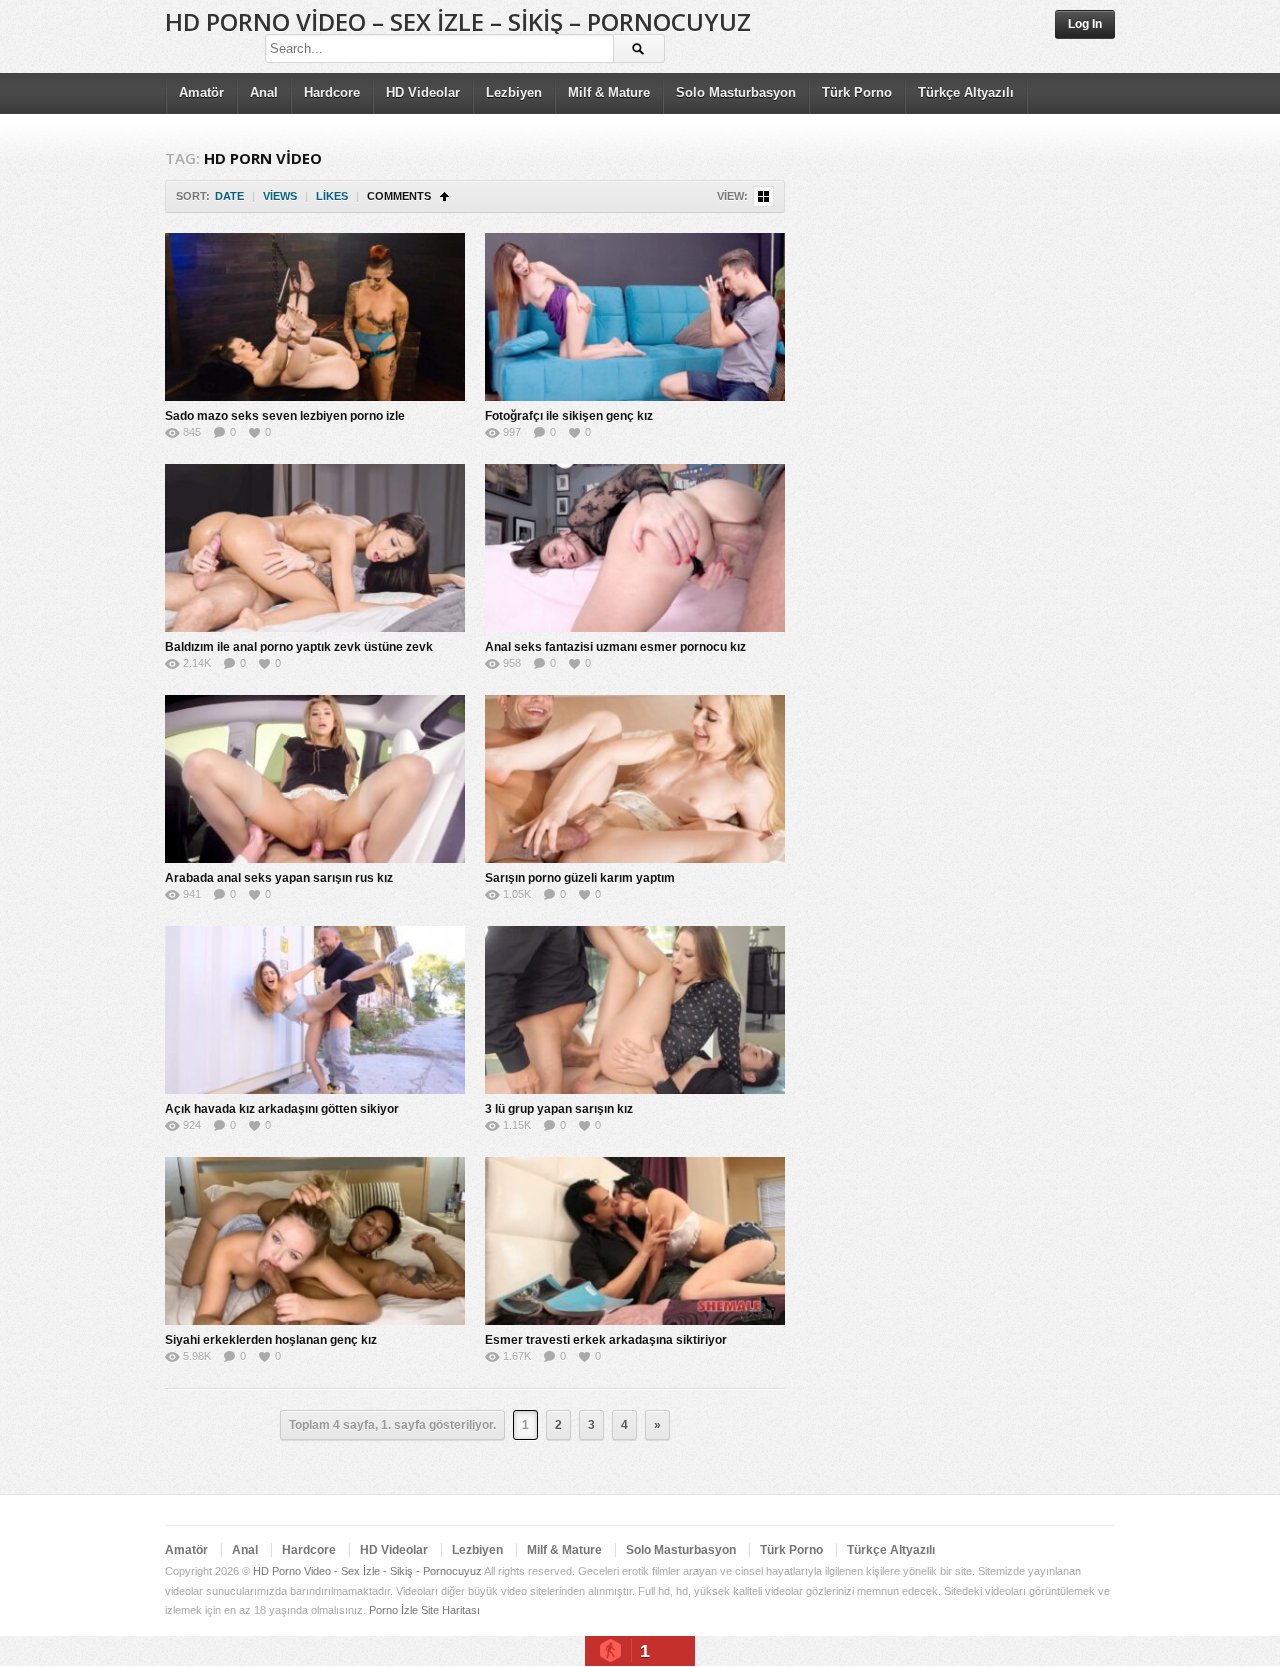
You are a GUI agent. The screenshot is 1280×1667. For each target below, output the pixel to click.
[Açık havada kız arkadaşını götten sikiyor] (315, 1010)
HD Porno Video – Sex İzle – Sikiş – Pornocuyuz (458, 21)
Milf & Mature (609, 92)
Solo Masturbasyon (736, 92)
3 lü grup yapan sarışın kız (559, 1109)
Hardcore (332, 92)
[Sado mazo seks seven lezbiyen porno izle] (315, 317)
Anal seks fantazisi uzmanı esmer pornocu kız (615, 647)
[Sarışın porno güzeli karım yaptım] (635, 779)
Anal (264, 92)
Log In (1085, 24)
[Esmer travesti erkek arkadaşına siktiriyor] (635, 1241)
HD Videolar (423, 92)
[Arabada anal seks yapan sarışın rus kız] (315, 779)
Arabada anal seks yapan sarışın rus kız (279, 878)
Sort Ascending (444, 196)
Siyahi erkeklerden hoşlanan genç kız (271, 1340)
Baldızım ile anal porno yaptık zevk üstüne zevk (299, 647)
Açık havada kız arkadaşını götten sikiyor (282, 1109)
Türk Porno (857, 92)
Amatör (201, 92)
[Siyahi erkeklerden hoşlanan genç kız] (315, 1241)
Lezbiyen (514, 92)
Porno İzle (393, 1610)
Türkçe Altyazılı (966, 92)
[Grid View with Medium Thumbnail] (763, 196)
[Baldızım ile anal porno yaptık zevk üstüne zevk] (315, 548)
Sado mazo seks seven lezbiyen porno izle (285, 416)
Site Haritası (450, 1610)
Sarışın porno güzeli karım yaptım (580, 878)
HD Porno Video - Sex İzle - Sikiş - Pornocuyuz (367, 1571)
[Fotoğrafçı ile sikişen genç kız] (635, 317)
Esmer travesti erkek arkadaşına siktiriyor (606, 1340)
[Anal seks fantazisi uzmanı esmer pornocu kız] (635, 548)
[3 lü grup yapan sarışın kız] (635, 1010)
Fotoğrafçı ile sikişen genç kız (569, 416)
